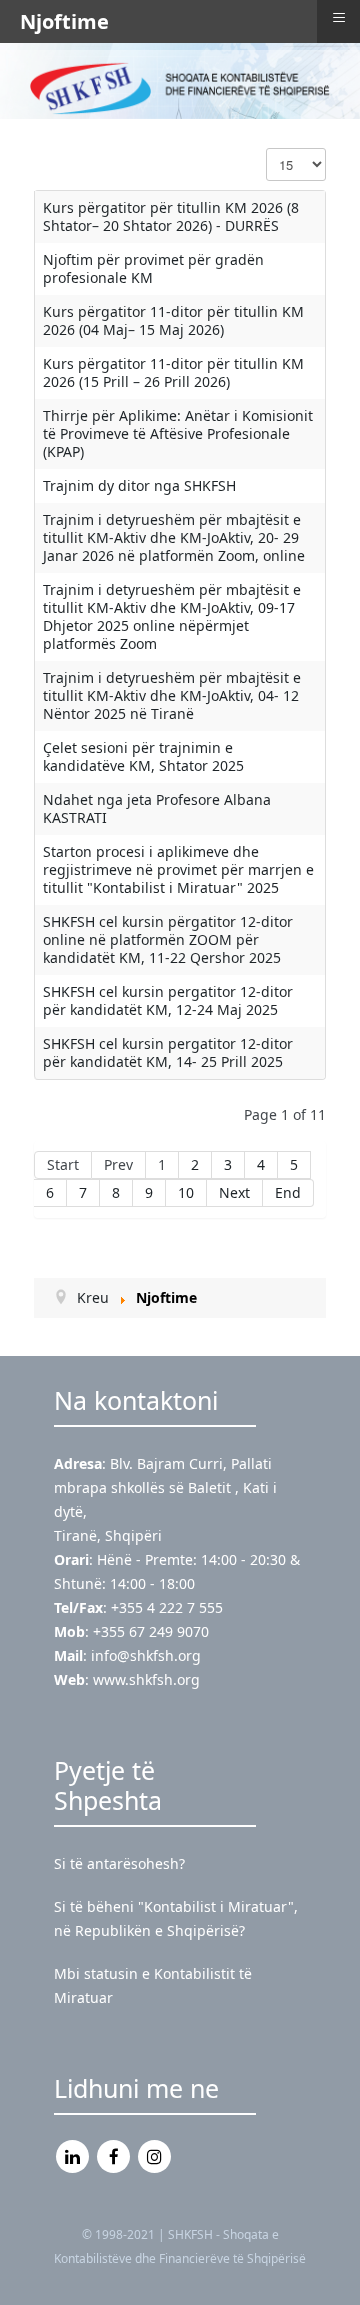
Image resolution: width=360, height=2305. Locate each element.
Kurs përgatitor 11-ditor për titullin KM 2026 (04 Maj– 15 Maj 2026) (173, 320)
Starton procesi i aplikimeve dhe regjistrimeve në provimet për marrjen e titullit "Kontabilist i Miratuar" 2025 (178, 869)
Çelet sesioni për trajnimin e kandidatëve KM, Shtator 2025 (143, 756)
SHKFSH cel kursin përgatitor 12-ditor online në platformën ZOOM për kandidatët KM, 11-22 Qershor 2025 (168, 939)
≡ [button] (339, 17)
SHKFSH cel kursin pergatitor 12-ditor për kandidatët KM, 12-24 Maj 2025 (168, 1000)
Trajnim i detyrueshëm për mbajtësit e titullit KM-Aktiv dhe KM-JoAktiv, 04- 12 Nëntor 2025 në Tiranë (172, 695)
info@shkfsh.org (146, 1655)
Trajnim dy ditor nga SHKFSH (139, 485)
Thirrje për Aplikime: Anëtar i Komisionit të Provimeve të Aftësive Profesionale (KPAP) (178, 433)
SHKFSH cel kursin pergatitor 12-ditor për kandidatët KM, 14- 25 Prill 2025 (168, 1052)
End (288, 1192)
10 (186, 1192)
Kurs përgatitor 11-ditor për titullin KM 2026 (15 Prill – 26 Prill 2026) (173, 372)
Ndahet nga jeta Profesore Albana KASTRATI (157, 808)
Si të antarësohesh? (119, 1863)
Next (234, 1192)
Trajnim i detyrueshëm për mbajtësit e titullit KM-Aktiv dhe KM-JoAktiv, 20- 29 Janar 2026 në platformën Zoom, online (174, 537)
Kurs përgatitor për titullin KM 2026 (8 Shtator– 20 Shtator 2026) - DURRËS (171, 216)
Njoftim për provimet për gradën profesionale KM (153, 268)
